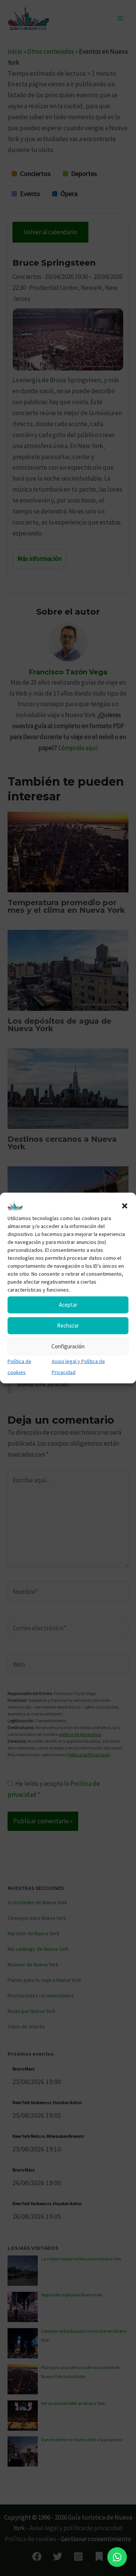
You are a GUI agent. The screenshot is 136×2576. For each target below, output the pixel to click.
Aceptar (68, 1305)
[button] (125, 1206)
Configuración (68, 1346)
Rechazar (68, 1325)
